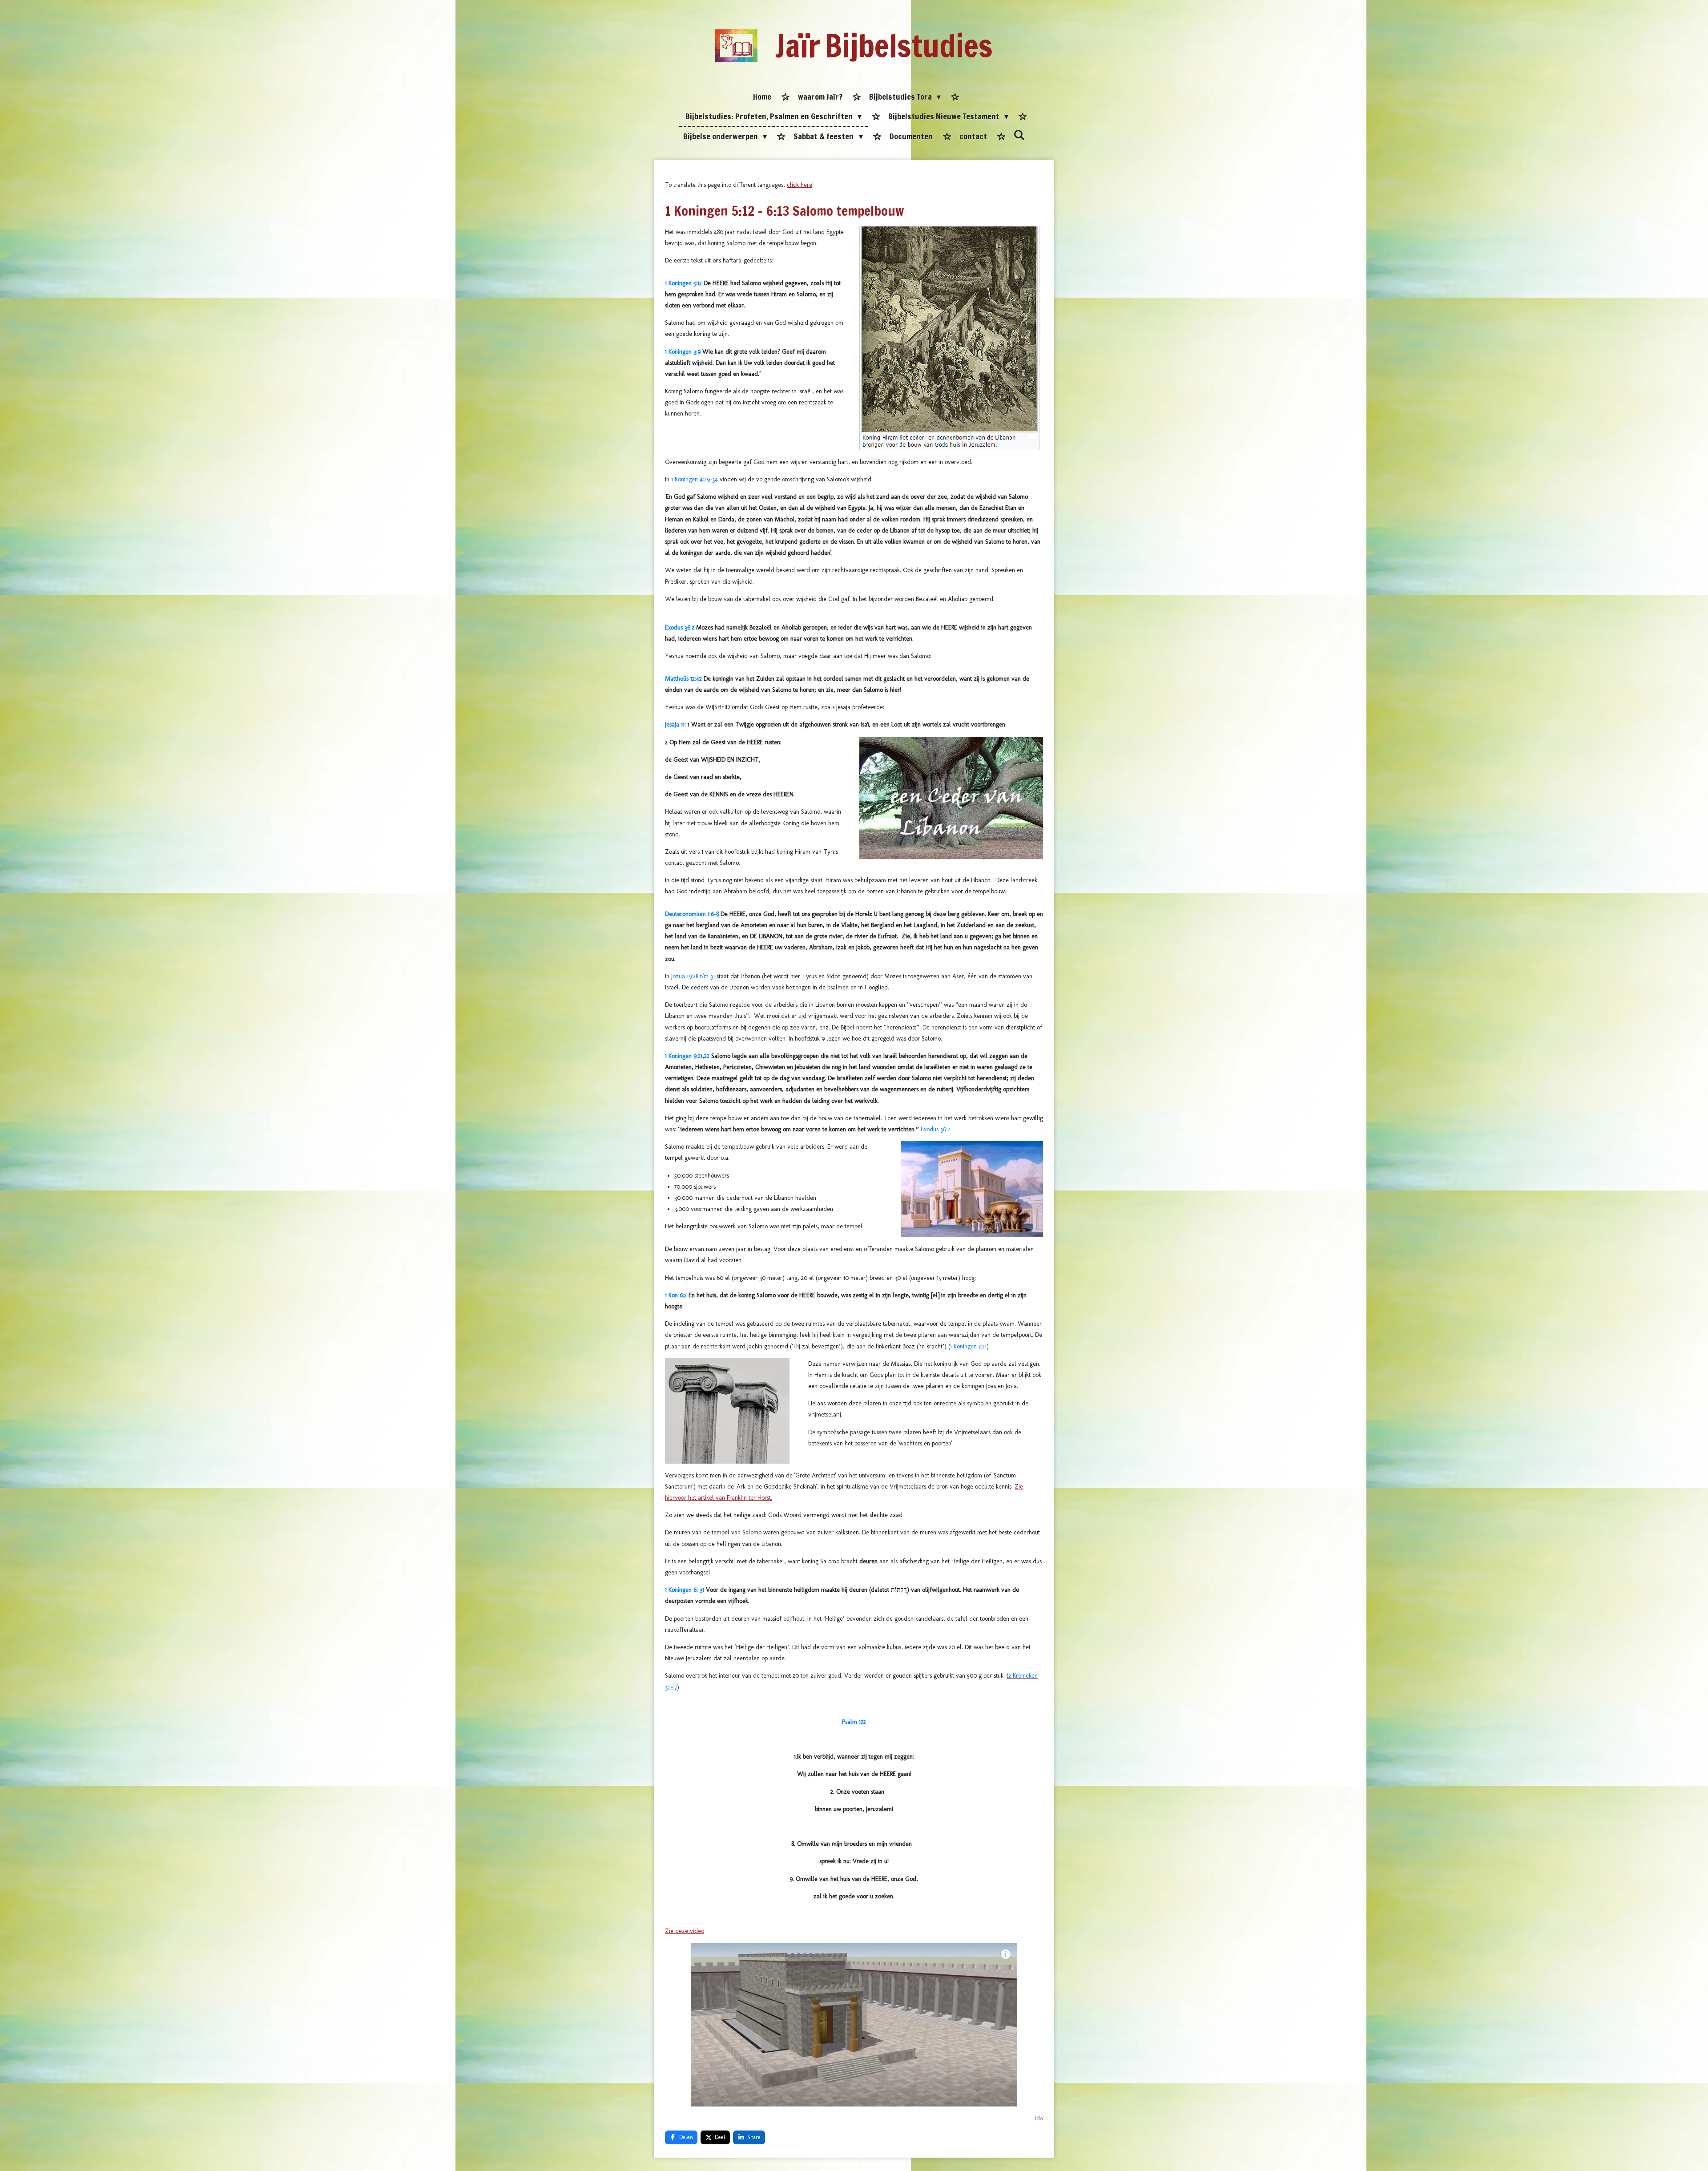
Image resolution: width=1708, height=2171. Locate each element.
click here (800, 185)
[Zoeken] (1019, 135)
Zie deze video (685, 1931)
